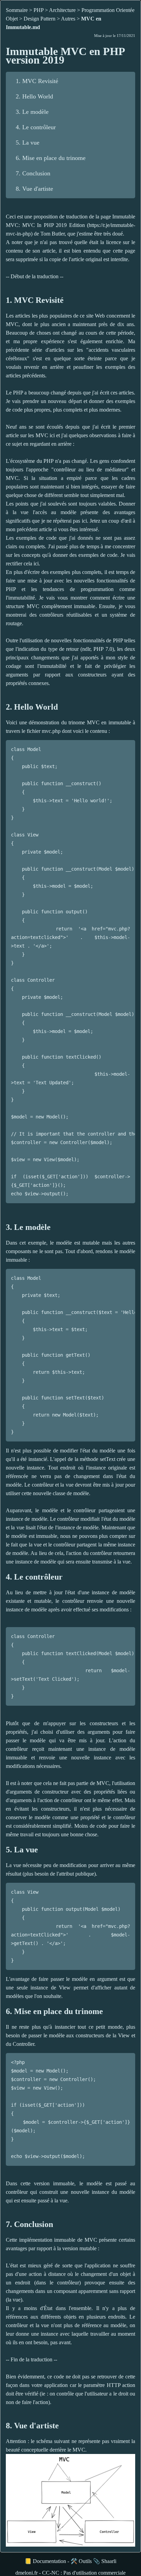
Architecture (62, 10)
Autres (68, 19)
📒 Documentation (45, 2561)
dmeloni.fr (27, 2573)
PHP (39, 10)
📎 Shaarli (105, 2561)
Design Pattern (40, 19)
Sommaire (17, 10)
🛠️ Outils (81, 2561)
